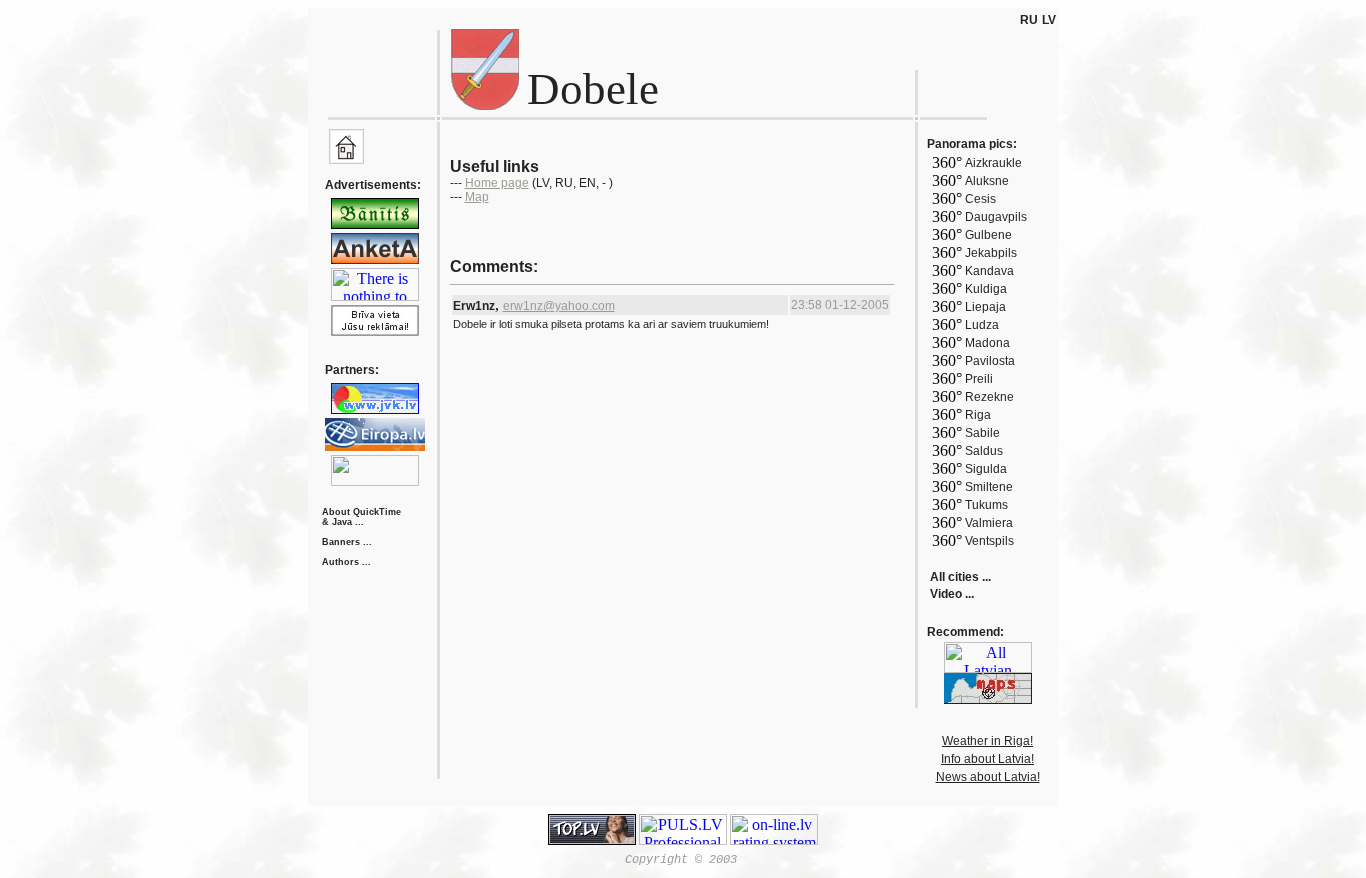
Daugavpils (996, 217)
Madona (987, 343)
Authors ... (346, 562)
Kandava (989, 271)
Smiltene (989, 487)
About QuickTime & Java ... (361, 517)
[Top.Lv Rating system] (592, 839)
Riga (978, 415)
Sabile (982, 433)
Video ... (952, 594)
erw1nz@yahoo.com (559, 306)
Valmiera (989, 523)
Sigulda (986, 469)
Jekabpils (991, 253)
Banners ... (347, 542)
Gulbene (988, 235)
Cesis (980, 199)
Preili (979, 379)
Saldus (984, 451)
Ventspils (989, 541)
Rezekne (989, 397)
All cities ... (960, 577)
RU (1029, 20)
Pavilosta (990, 361)
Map (477, 197)
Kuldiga (986, 289)
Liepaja (985, 307)
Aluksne (987, 181)
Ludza (982, 325)
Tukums (986, 505)
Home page (497, 183)
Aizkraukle (993, 163)
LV (1049, 20)
